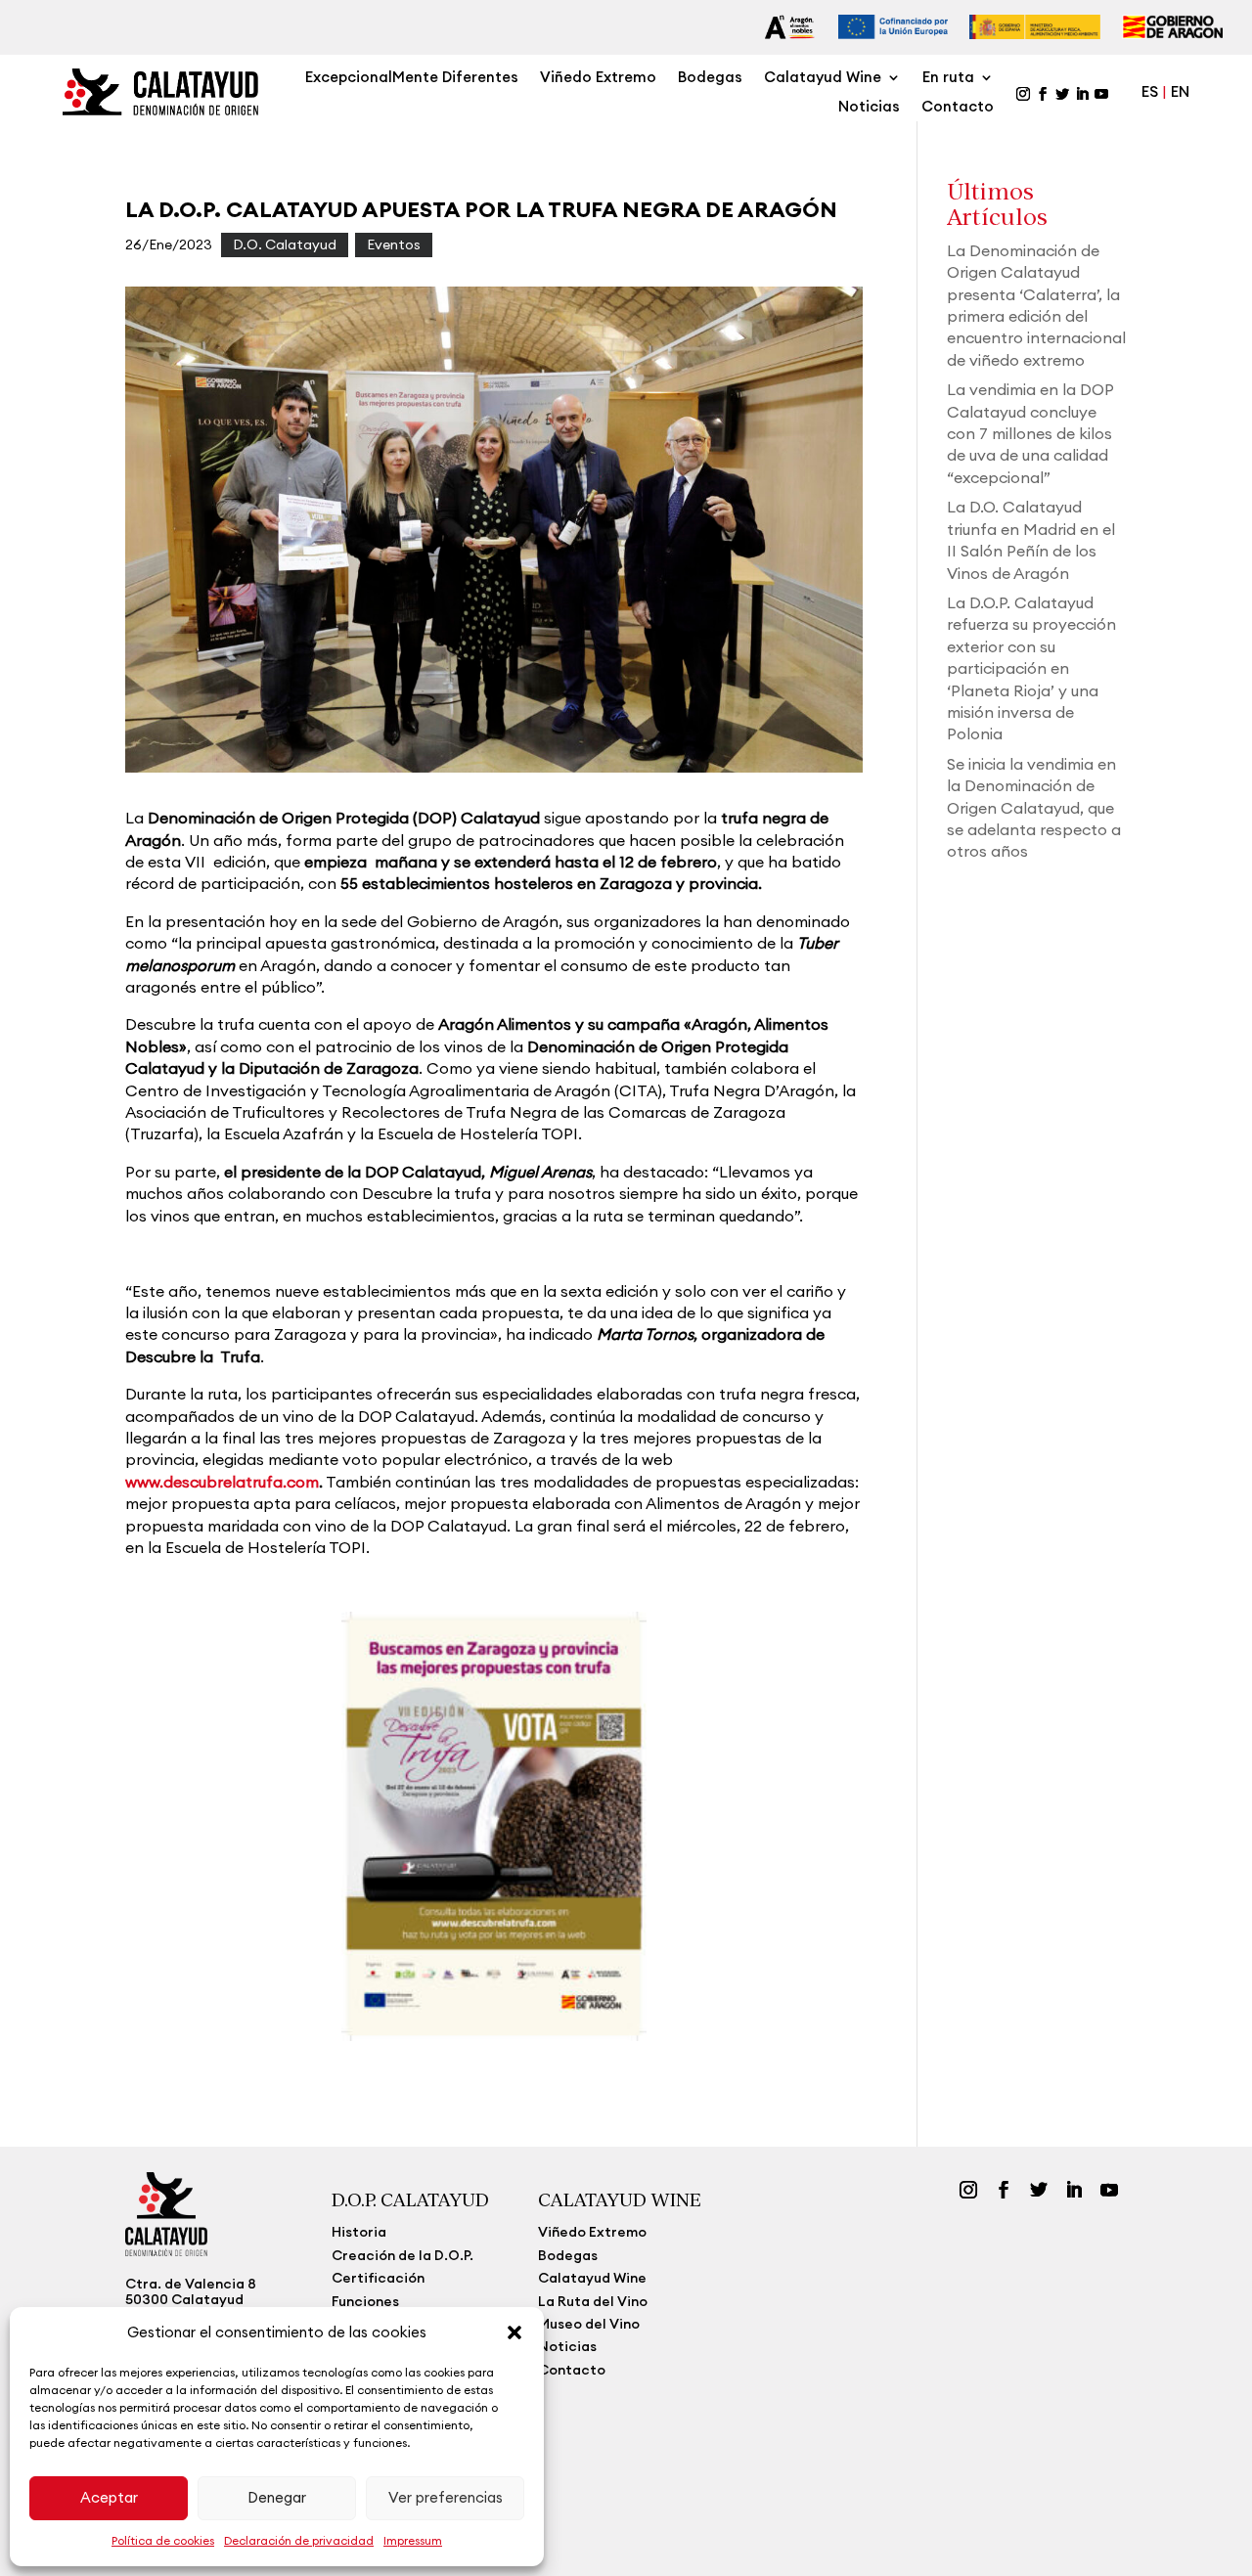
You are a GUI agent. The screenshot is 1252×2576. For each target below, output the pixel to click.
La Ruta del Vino (593, 2301)
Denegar (277, 2497)
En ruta (948, 78)
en (1180, 91)
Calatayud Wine (823, 78)
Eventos (394, 244)
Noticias (869, 108)
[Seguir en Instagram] (1023, 94)
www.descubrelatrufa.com (222, 1482)
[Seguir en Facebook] (1043, 94)
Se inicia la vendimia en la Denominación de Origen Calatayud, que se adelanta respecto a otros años (1034, 808)
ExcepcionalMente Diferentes (412, 78)
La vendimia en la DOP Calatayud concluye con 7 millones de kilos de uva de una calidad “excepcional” (1030, 433)
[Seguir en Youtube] (1101, 94)
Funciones (365, 2301)
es (1152, 91)
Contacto (958, 108)
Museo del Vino (589, 2324)
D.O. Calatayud (285, 244)
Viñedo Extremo (598, 78)
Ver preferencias (446, 2497)
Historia (359, 2232)
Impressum (413, 2540)
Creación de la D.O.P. (402, 2255)
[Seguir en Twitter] (1062, 94)
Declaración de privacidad (299, 2540)
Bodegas (710, 78)
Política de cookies (163, 2540)
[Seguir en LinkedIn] (1082, 94)
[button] (514, 2332)
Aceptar (109, 2497)
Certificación (378, 2278)
